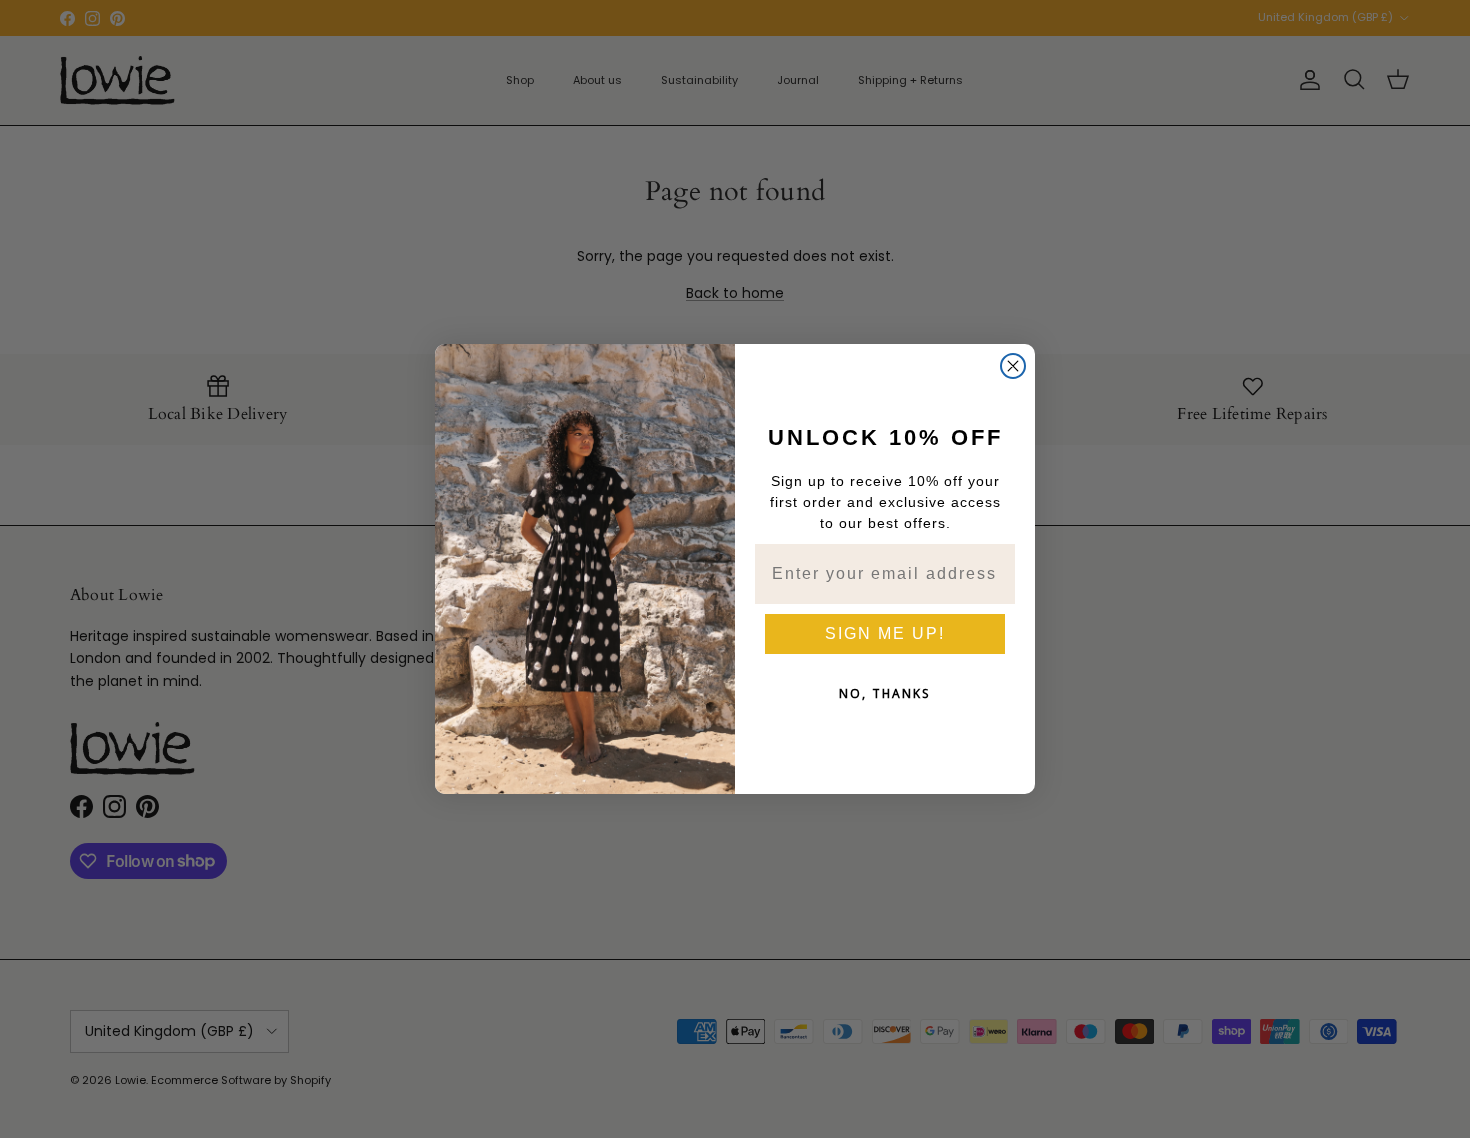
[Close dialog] (1013, 366)
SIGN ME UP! (885, 633)
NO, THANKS (885, 693)
